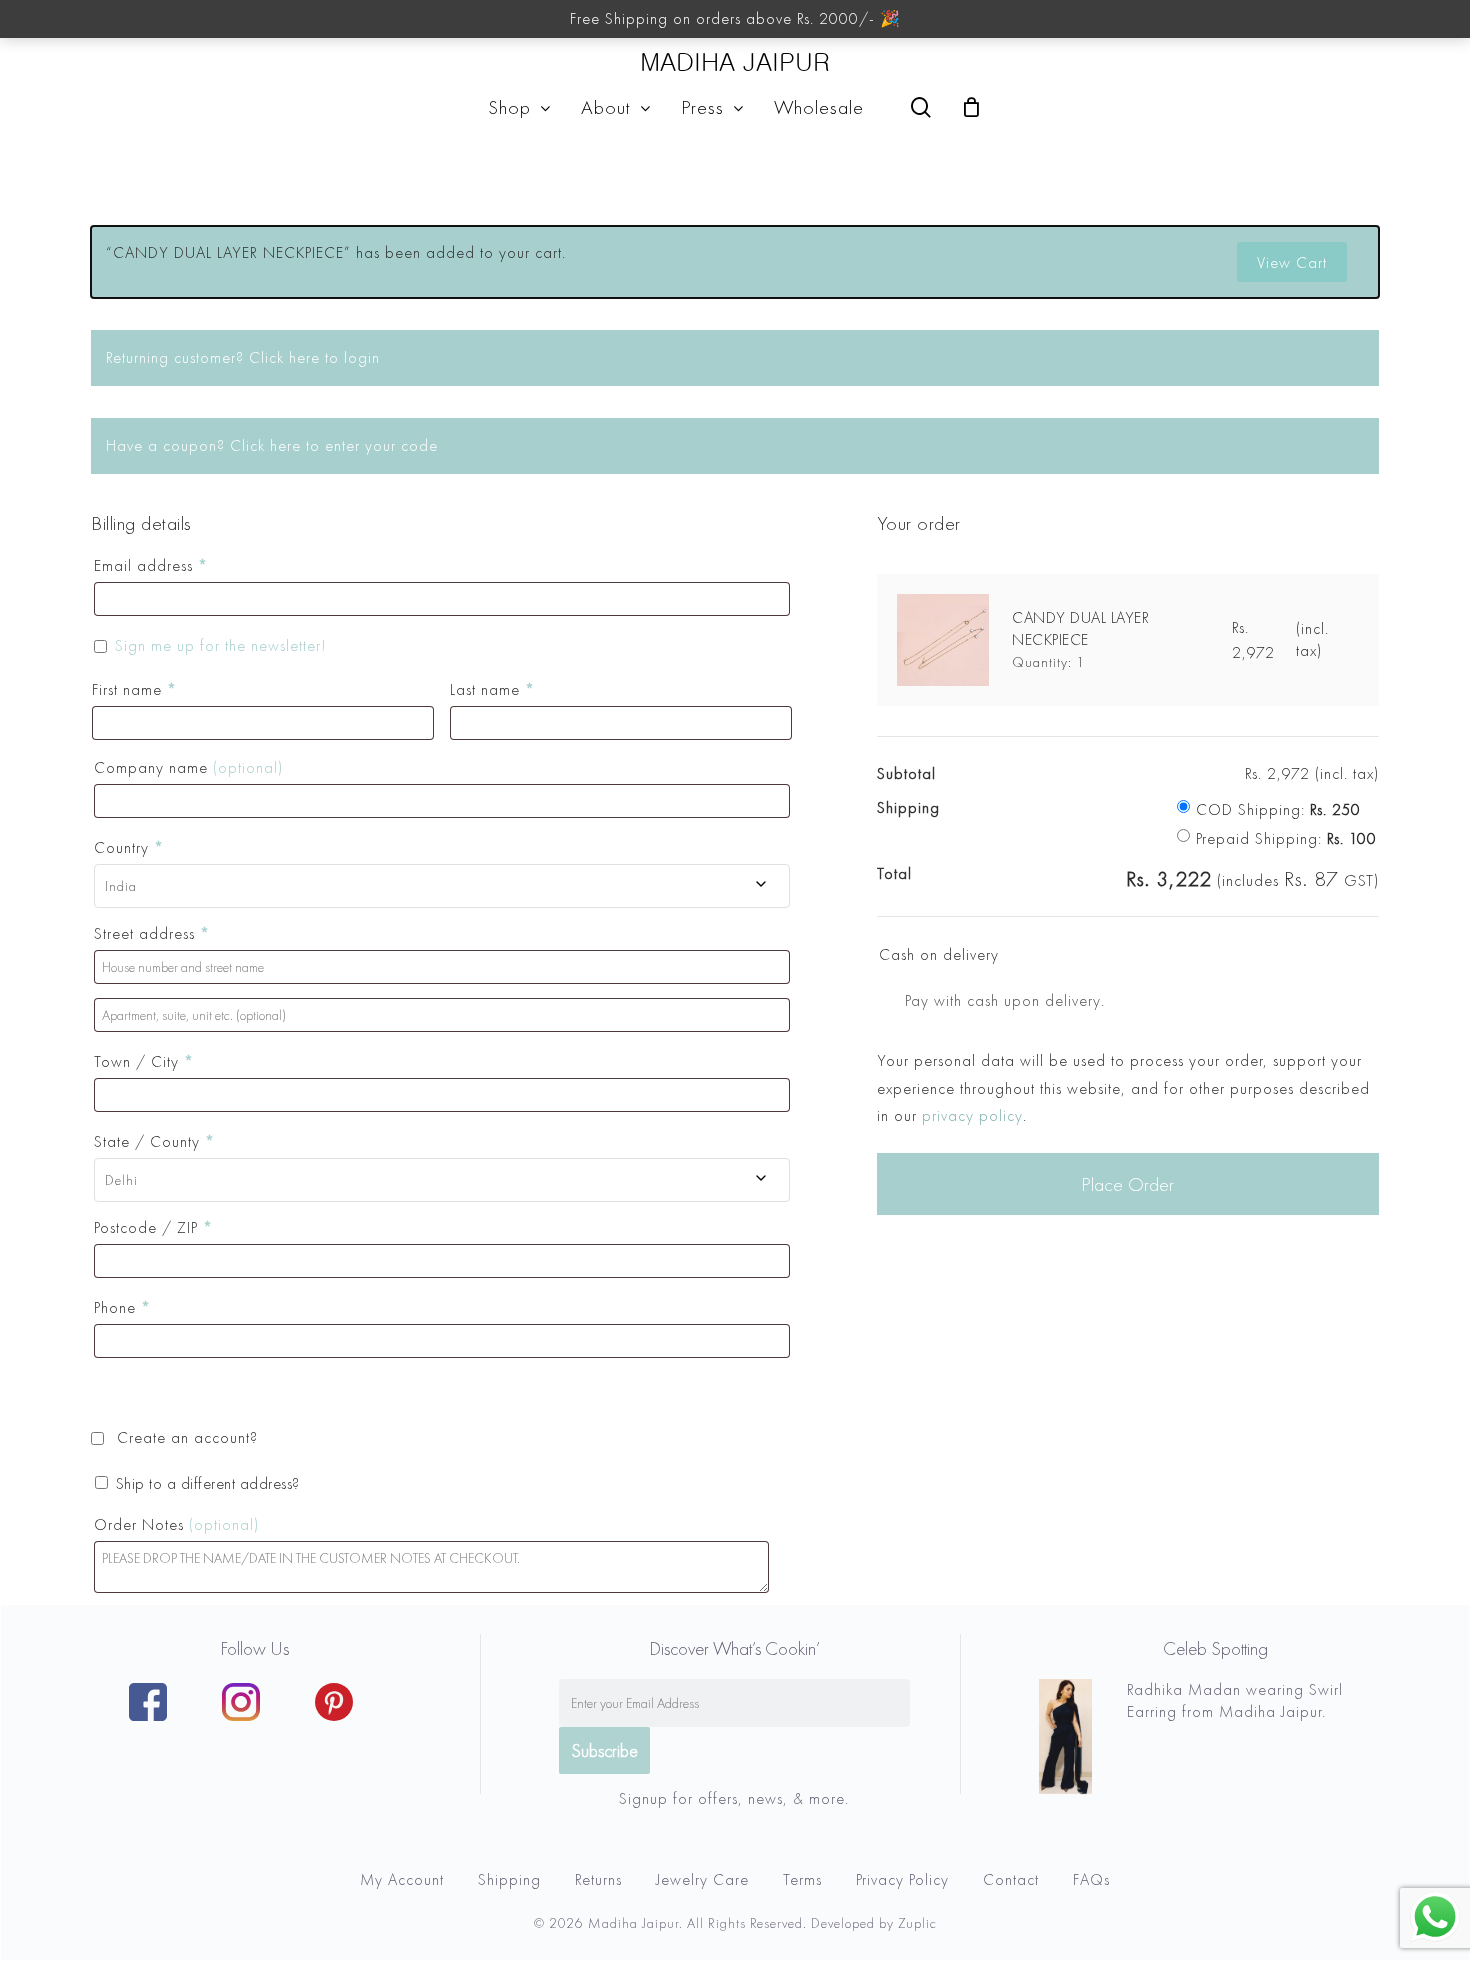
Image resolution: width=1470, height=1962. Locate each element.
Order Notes (176, 1524)
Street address (152, 933)
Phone (122, 1307)
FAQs (1091, 1879)
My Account (402, 1879)
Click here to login (314, 357)
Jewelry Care (702, 1879)
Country (129, 847)
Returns (598, 1879)
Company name (188, 767)
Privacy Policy (902, 1879)
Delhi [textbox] (121, 1180)
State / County (154, 1141)
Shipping (509, 1879)
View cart (1292, 262)
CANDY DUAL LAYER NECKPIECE (1080, 628)
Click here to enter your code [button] (334, 445)
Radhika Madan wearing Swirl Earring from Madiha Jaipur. (1235, 1700)
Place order (1127, 1184)
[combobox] (442, 886)
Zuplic (917, 1923)
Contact (1011, 1879)
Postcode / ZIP (153, 1227)
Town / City (144, 1061)
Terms (802, 1879)
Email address (151, 565)
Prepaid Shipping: (1286, 838)
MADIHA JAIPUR (735, 62)
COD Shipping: (1278, 809)
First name (134, 689)
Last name (492, 689)
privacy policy (972, 1115)
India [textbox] (121, 886)
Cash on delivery (939, 954)
